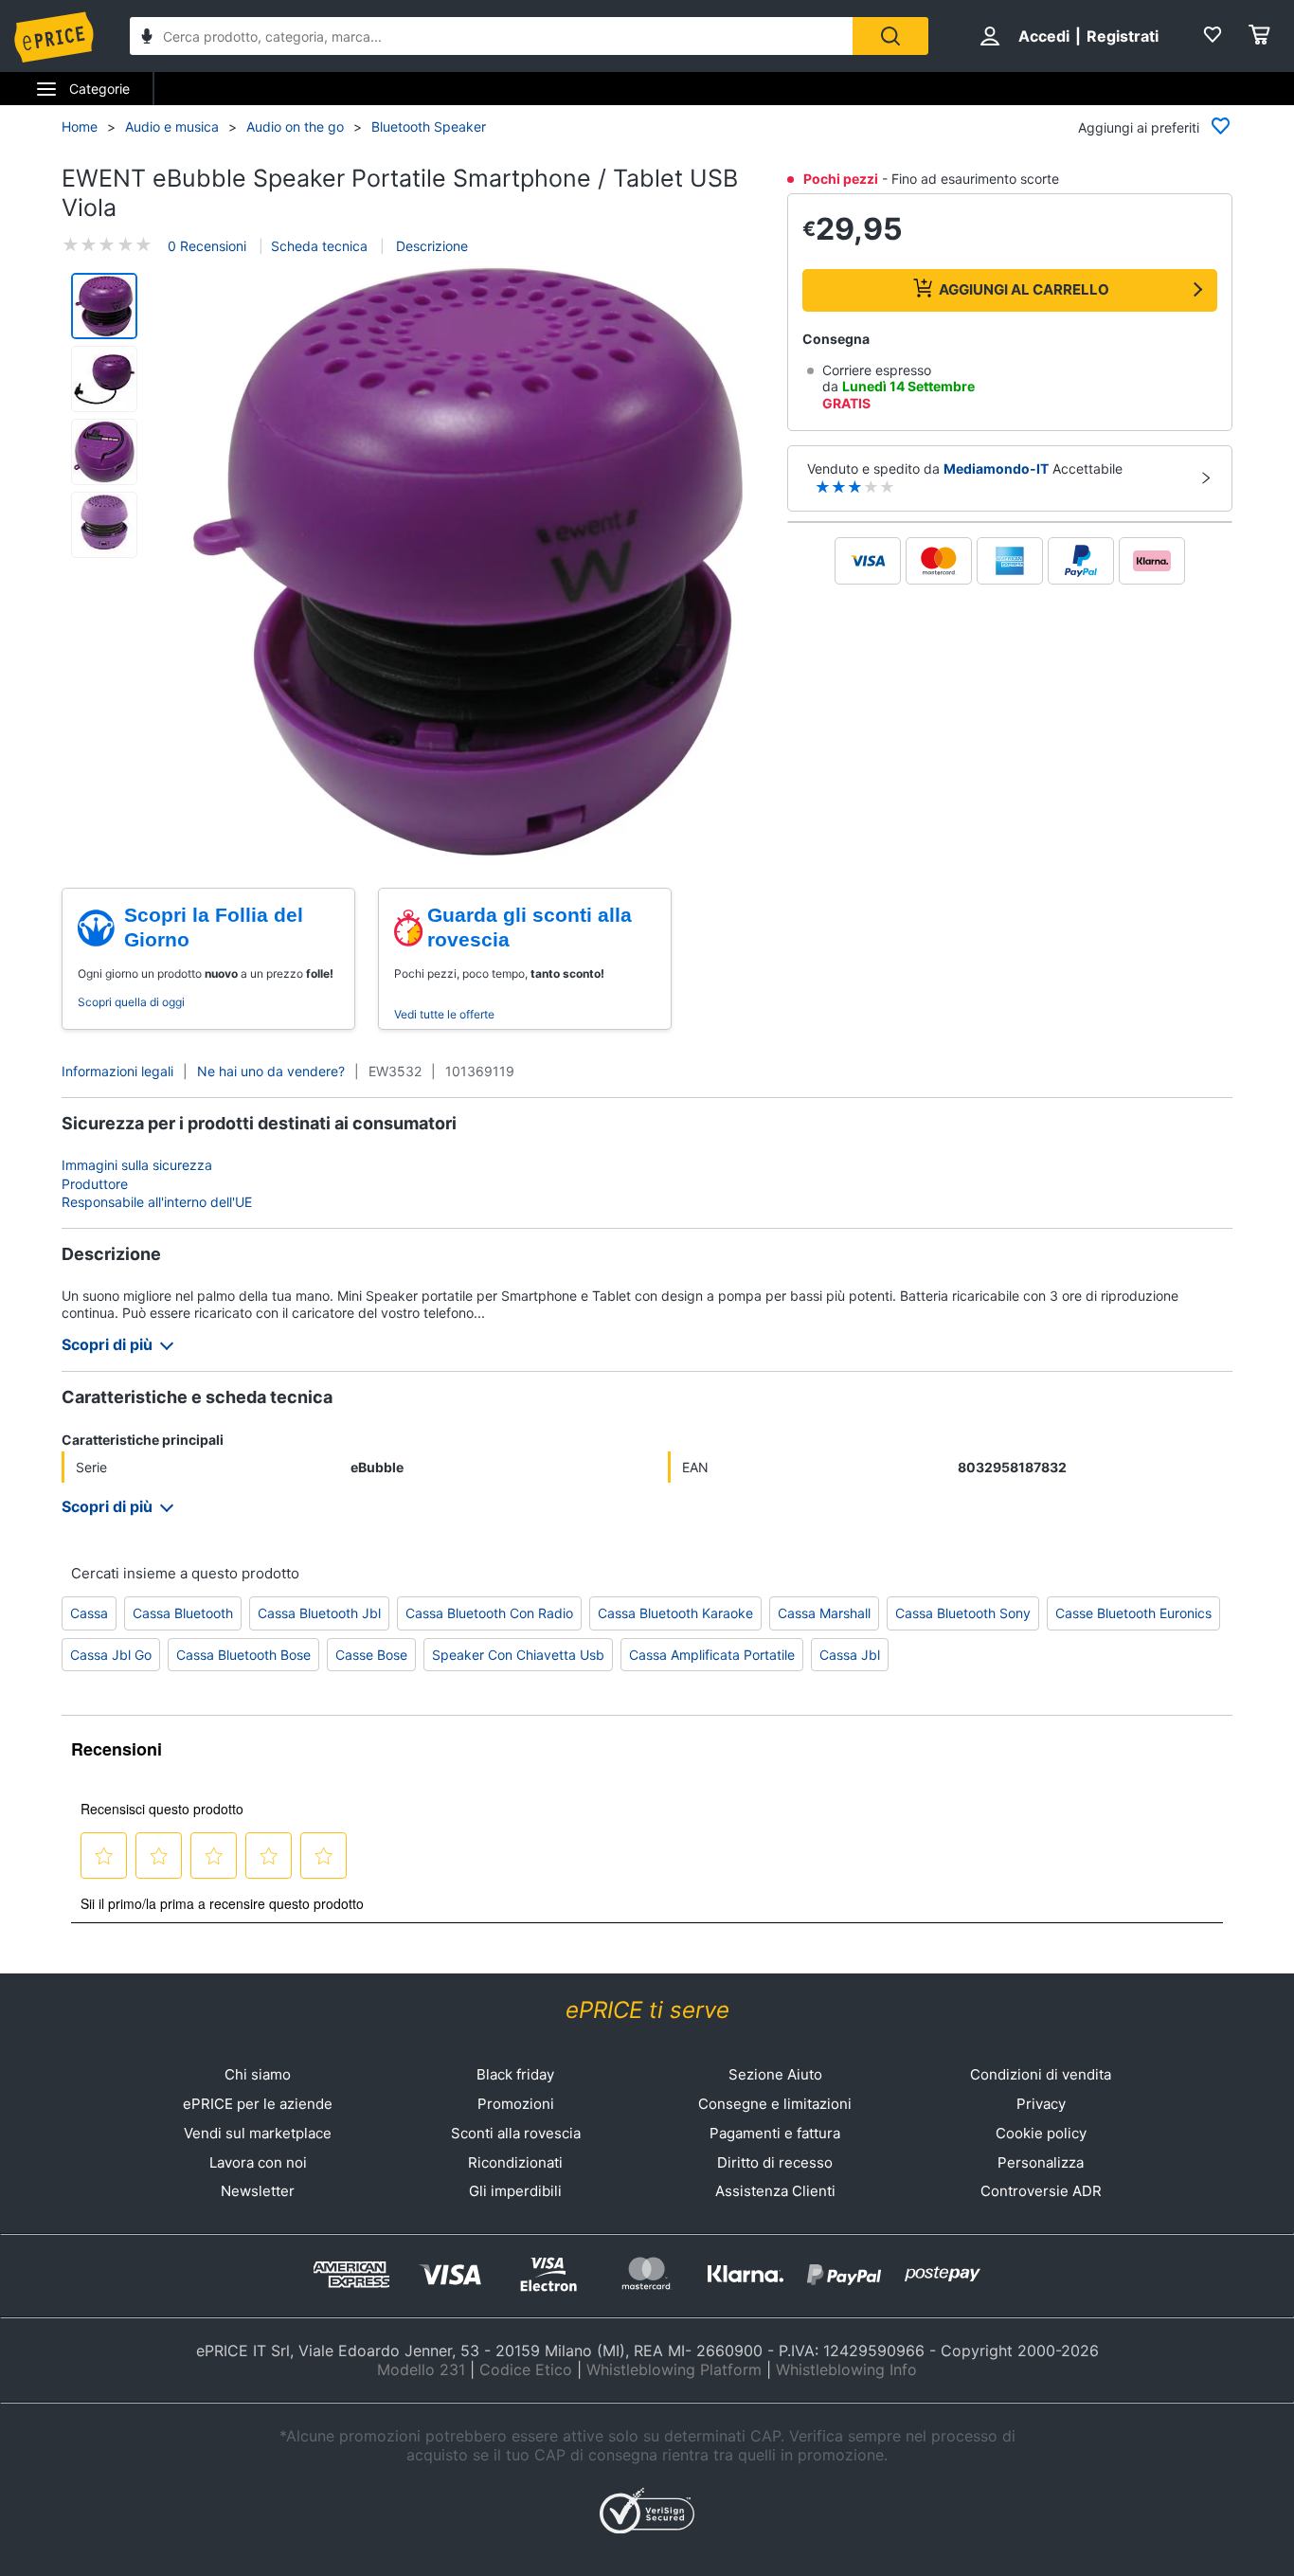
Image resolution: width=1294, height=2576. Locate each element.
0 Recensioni (207, 246)
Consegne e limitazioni (775, 2104)
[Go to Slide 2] (104, 379)
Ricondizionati (515, 2162)
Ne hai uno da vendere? (271, 1071)
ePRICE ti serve (647, 2010)
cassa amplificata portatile (712, 1655)
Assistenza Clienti (775, 2191)
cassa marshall (824, 1613)
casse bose (371, 1655)
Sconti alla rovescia (516, 2133)
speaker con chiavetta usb (518, 1655)
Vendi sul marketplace (258, 2133)
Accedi (1044, 36)
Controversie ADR (1041, 2191)
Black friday (515, 2074)
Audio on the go (295, 126)
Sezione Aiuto (775, 2074)
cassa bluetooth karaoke (675, 1613)
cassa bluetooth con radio (489, 1613)
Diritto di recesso (775, 2162)
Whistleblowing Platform (674, 2369)
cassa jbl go (111, 1655)
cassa (89, 1613)
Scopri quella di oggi (131, 1002)
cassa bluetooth (183, 1613)
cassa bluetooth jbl (319, 1613)
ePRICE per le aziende (258, 2104)
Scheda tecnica (319, 246)
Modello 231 (421, 2369)
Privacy (1041, 2104)
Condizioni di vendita (1041, 2074)
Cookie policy (1041, 2133)
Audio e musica (172, 126)
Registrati (1123, 36)
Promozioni (516, 2104)
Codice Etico (526, 2369)
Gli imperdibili (515, 2191)
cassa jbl (850, 1655)
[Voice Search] (147, 38)
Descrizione (430, 246)
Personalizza (1041, 2162)
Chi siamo (258, 2074)
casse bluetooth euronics (1133, 1613)
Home (80, 126)
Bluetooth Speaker (429, 126)
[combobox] (491, 36)
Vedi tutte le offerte (444, 1014)
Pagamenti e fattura (775, 2133)
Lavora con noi (258, 2162)
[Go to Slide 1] (104, 306)
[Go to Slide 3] (104, 452)
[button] (465, 561)
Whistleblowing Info (846, 2369)
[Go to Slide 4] (104, 525)
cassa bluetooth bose (243, 1655)
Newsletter (258, 2191)
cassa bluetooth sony (963, 1613)
